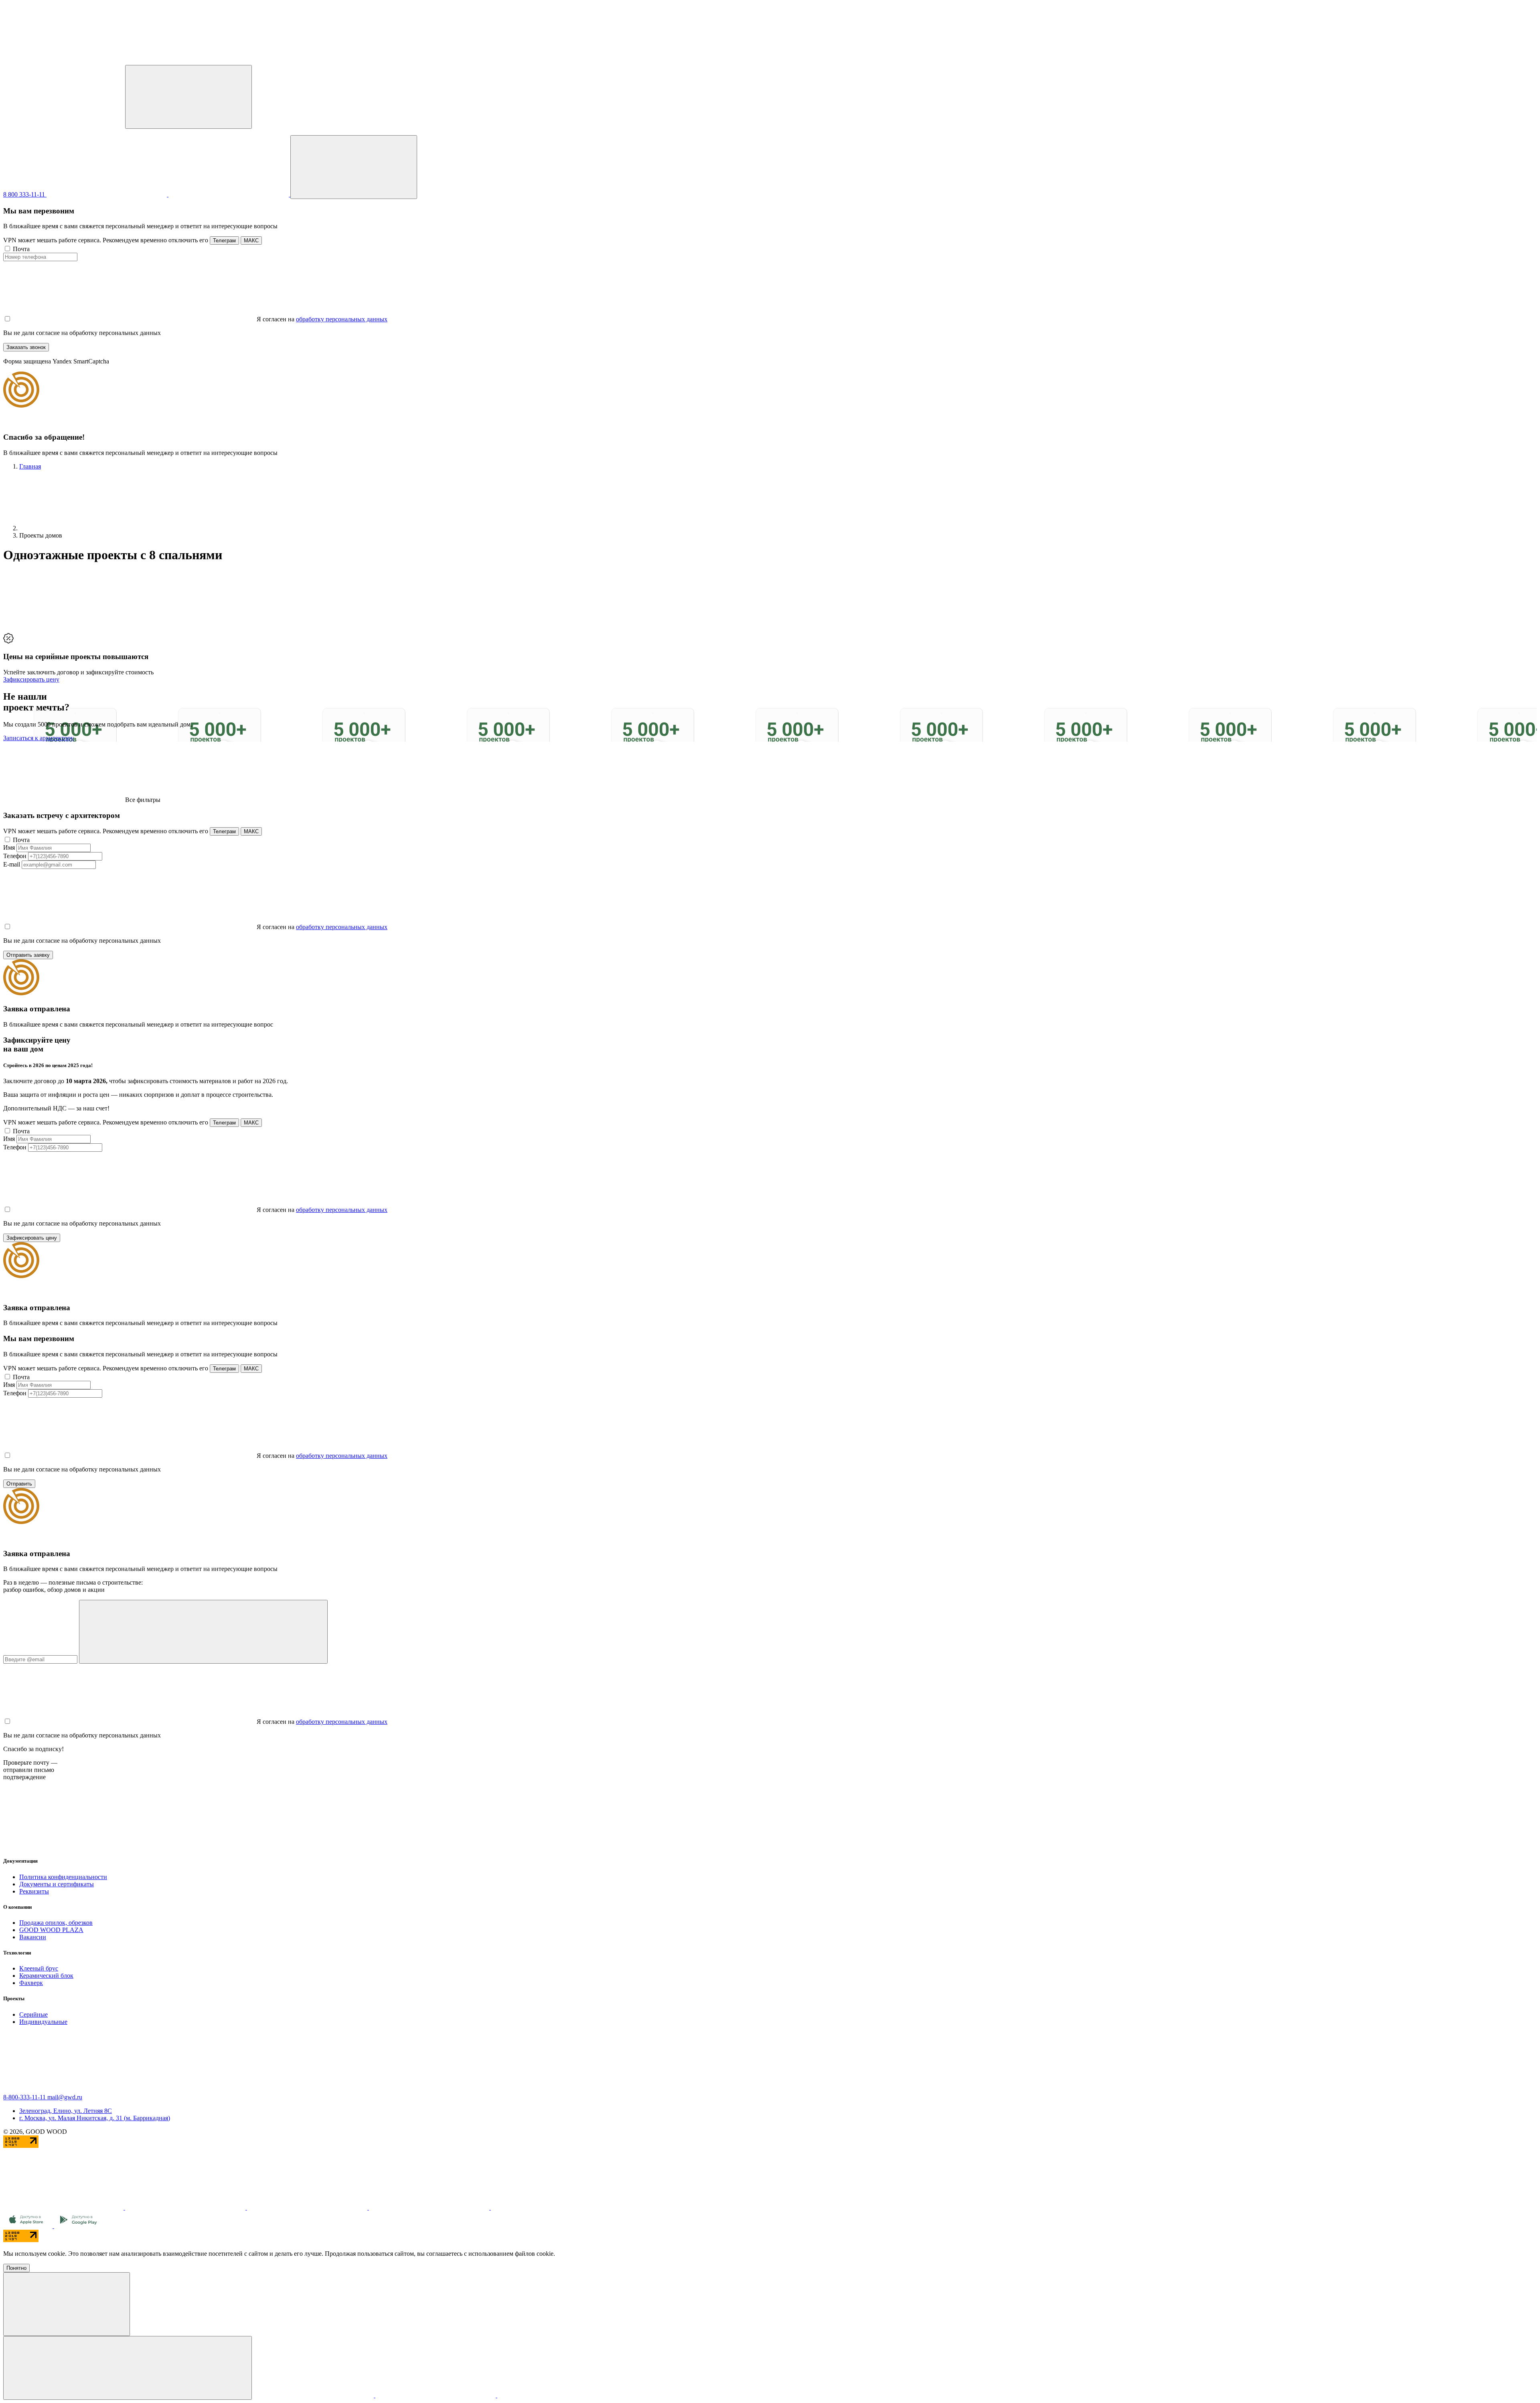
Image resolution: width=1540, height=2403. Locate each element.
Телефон (15, 856)
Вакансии (33, 1937)
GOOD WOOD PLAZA (51, 1930)
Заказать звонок (26, 347)
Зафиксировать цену (31, 679)
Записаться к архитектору (38, 738)
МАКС (251, 241)
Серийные (33, 2014)
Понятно (16, 2268)
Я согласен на (276, 319)
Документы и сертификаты (57, 1884)
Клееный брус (39, 1968)
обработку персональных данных (342, 319)
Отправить (19, 1484)
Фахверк (31, 1983)
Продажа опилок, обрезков (56, 1923)
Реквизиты (34, 1891)
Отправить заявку (28, 955)
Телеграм (224, 241)
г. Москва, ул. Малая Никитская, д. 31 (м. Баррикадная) (95, 2118)
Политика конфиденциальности (63, 1877)
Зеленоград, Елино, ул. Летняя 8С (66, 2111)
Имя (9, 847)
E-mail (12, 864)
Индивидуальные (43, 2022)
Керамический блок (46, 1976)
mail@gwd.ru (65, 2097)
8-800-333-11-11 (25, 2097)
